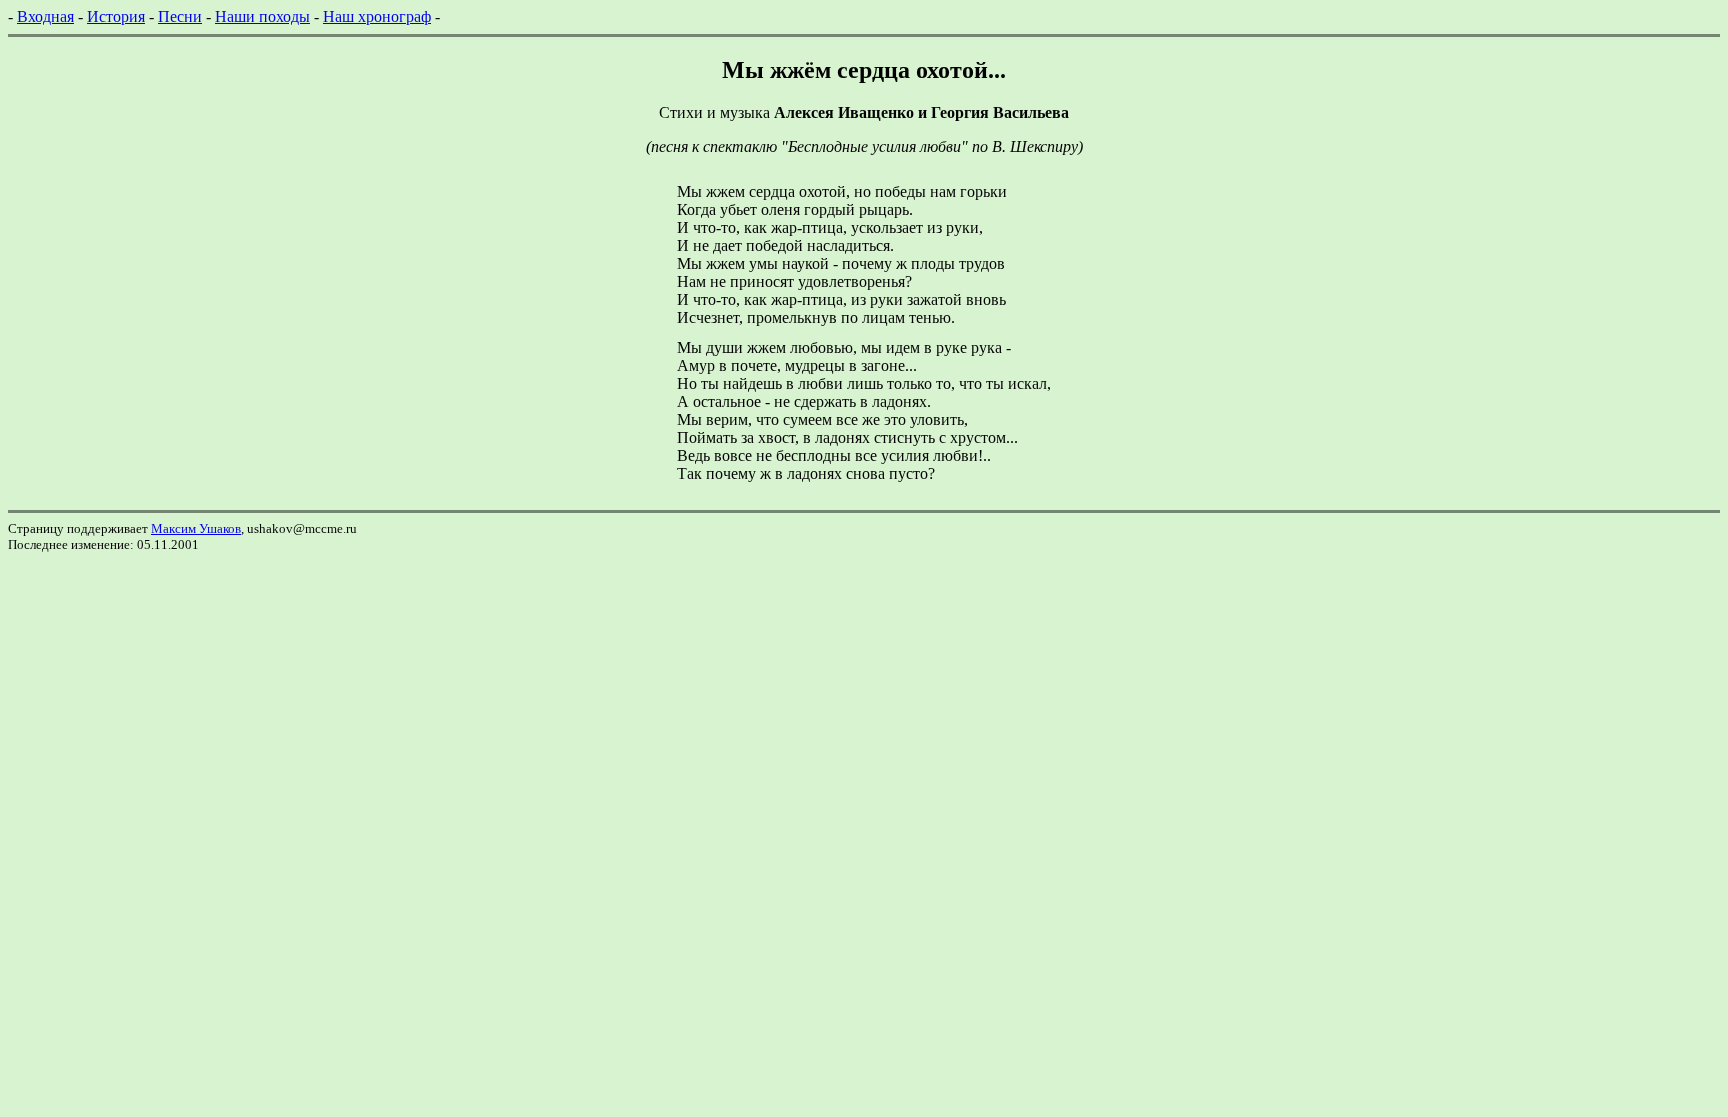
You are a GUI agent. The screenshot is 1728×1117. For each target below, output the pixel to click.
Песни (180, 16)
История (116, 16)
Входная (45, 16)
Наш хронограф (377, 16)
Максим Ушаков (196, 528)
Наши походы (262, 16)
